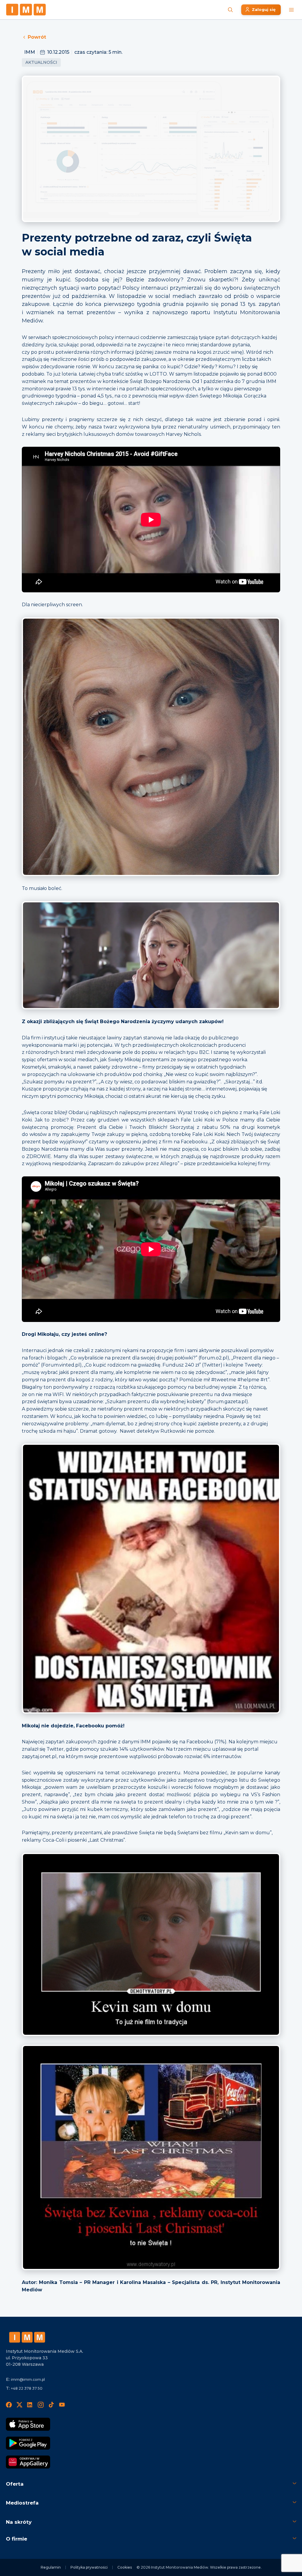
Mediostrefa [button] (22, 2503)
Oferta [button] (15, 2484)
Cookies (125, 2567)
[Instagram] (41, 2405)
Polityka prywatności (89, 2567)
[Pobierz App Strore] (28, 2424)
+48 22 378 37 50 (27, 2388)
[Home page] (26, 10)
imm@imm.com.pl (28, 2379)
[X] (19, 2405)
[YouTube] (62, 2405)
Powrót (37, 37)
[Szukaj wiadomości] (230, 10)
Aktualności (41, 62)
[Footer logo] (27, 2337)
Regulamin (51, 2567)
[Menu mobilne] (291, 10)
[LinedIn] (30, 2405)
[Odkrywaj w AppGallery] (28, 2462)
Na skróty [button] (19, 2522)
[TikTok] (51, 2405)
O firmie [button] (17, 2539)
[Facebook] (9, 2405)
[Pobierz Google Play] (28, 2443)
